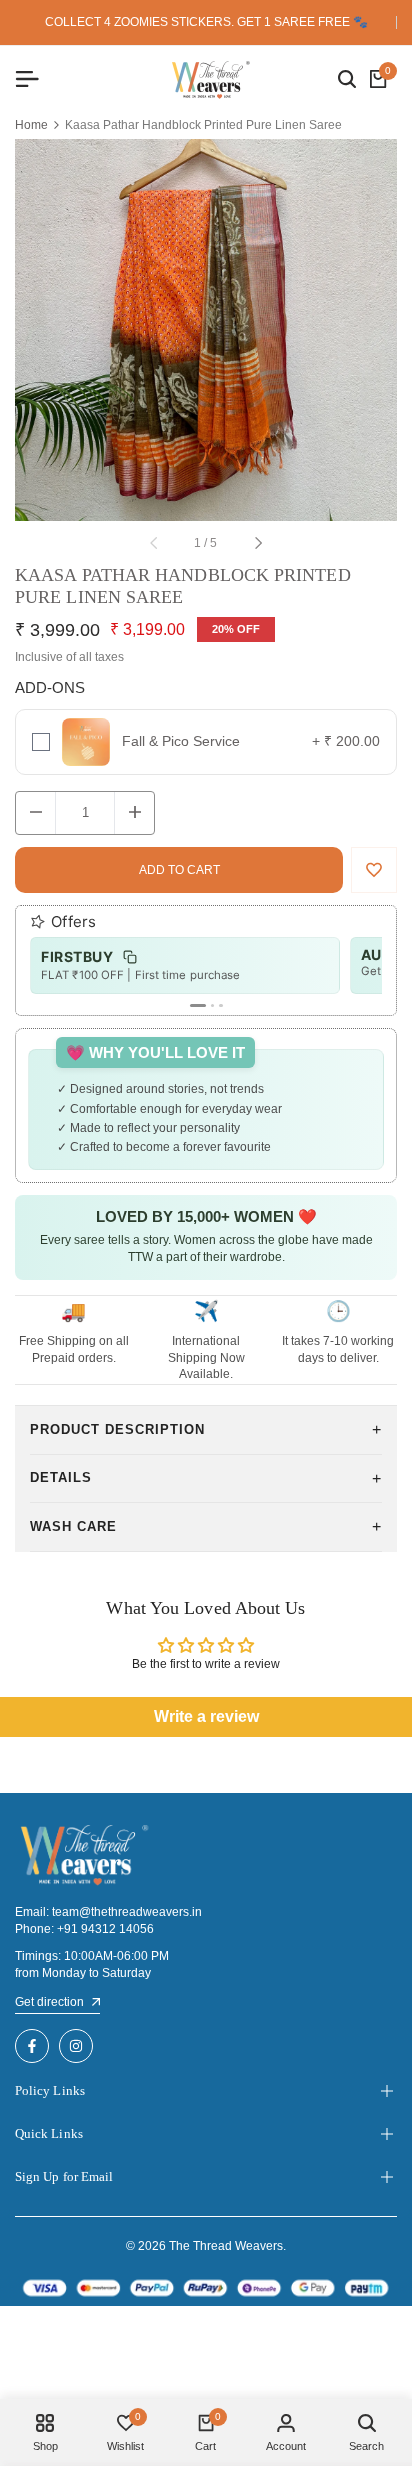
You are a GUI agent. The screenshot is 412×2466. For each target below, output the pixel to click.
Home (31, 125)
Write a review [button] (206, 1716)
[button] (374, 870)
